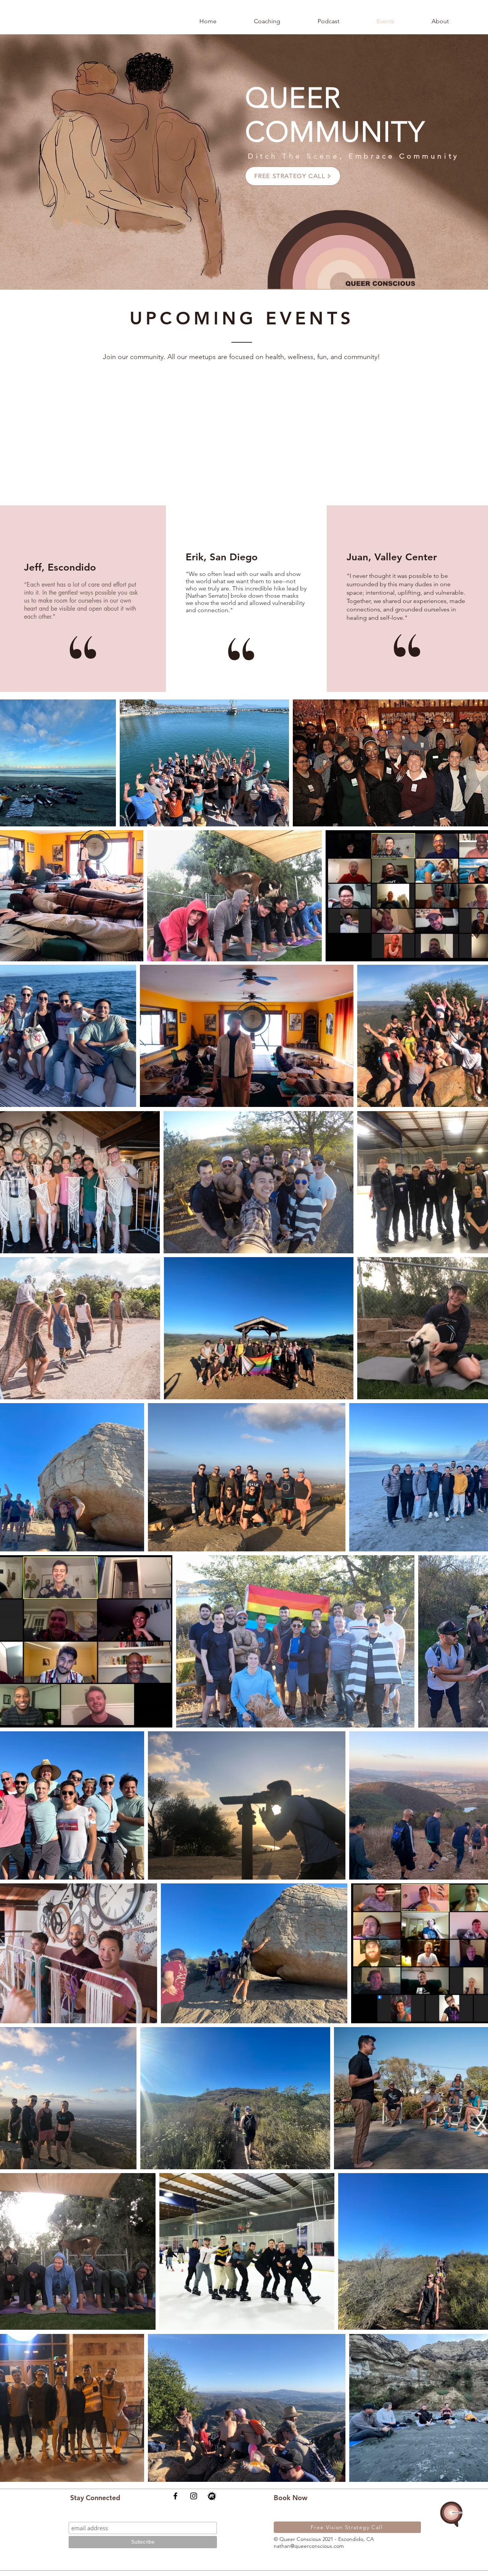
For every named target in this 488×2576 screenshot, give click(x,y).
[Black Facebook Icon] (175, 2496)
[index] (212, 2496)
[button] (267, 21)
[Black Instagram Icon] (194, 2496)
